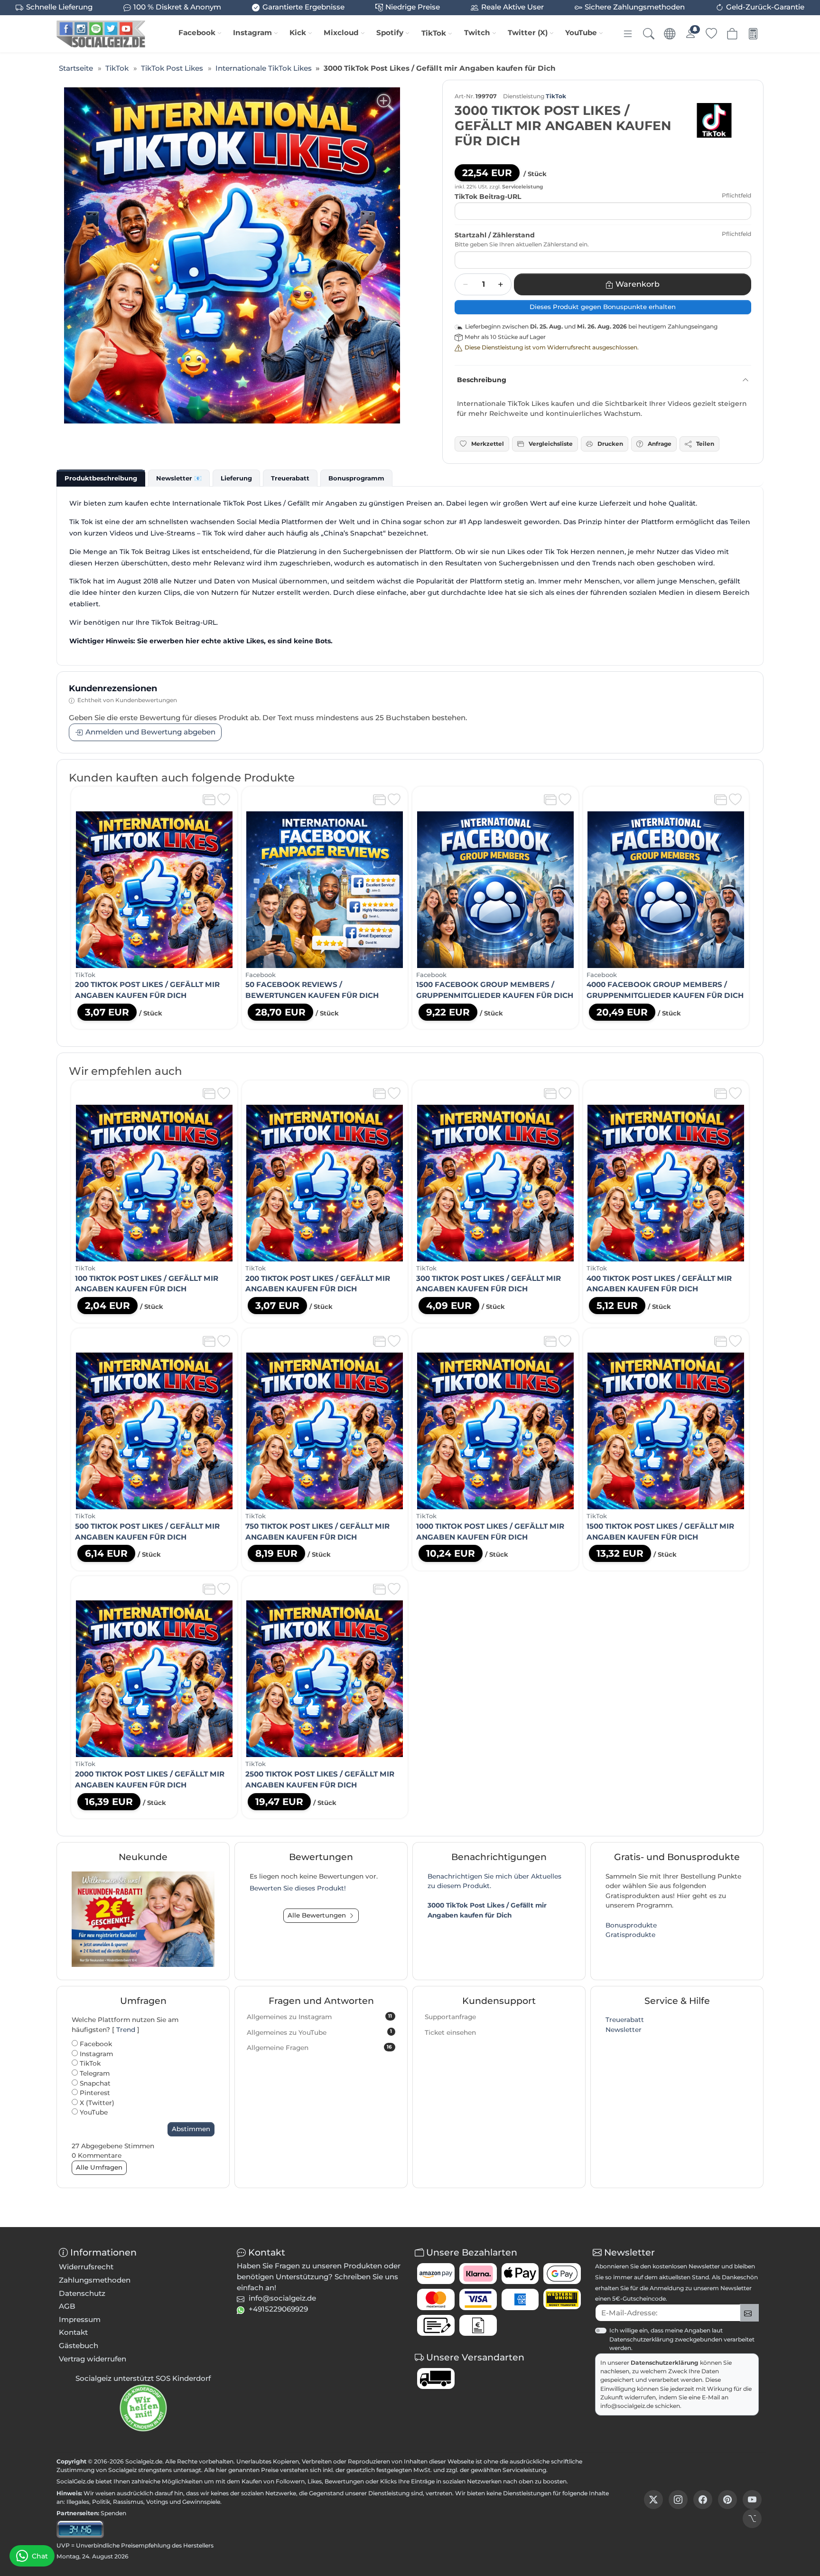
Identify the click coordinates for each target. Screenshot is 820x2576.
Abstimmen (191, 2129)
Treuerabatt (625, 2020)
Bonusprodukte (631, 1925)
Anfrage (660, 444)
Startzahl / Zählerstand (495, 235)
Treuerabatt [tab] (290, 478)
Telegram (94, 2073)
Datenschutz (82, 2293)
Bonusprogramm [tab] (356, 478)
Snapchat (94, 2083)
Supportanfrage (450, 2017)
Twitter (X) (528, 33)
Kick (298, 33)
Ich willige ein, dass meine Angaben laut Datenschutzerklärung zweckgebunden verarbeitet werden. (682, 2339)
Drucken (610, 444)
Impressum (80, 2319)
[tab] (101, 478)
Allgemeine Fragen (319, 2048)
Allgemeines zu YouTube (319, 2032)
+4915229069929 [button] (278, 2309)
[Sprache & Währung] (670, 34)
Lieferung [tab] (236, 478)
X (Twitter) (96, 2103)
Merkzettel (488, 444)
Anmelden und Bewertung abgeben (150, 732)
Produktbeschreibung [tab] (101, 478)
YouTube (581, 33)
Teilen (705, 444)
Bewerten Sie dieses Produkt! (298, 1888)
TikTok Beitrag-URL (488, 197)
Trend (126, 2030)
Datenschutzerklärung (665, 2363)
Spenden (113, 2513)
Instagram (252, 33)
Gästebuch (79, 2346)
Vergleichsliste (551, 444)
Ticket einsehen (450, 2032)
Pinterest (94, 2093)
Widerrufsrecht (86, 2267)
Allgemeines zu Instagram (319, 2017)
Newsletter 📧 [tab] (179, 478)
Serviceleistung (524, 2470)
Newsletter (624, 2030)
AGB (67, 2306)
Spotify (390, 33)
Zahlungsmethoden (95, 2280)
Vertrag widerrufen (93, 2359)
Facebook (197, 33)
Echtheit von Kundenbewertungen (127, 700)
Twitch (477, 33)
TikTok (434, 33)
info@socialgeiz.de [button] (282, 2298)
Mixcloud (341, 33)
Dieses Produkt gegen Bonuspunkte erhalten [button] (603, 307)
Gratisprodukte (630, 1935)
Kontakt (73, 2332)
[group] (232, 255)
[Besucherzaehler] (80, 2529)
